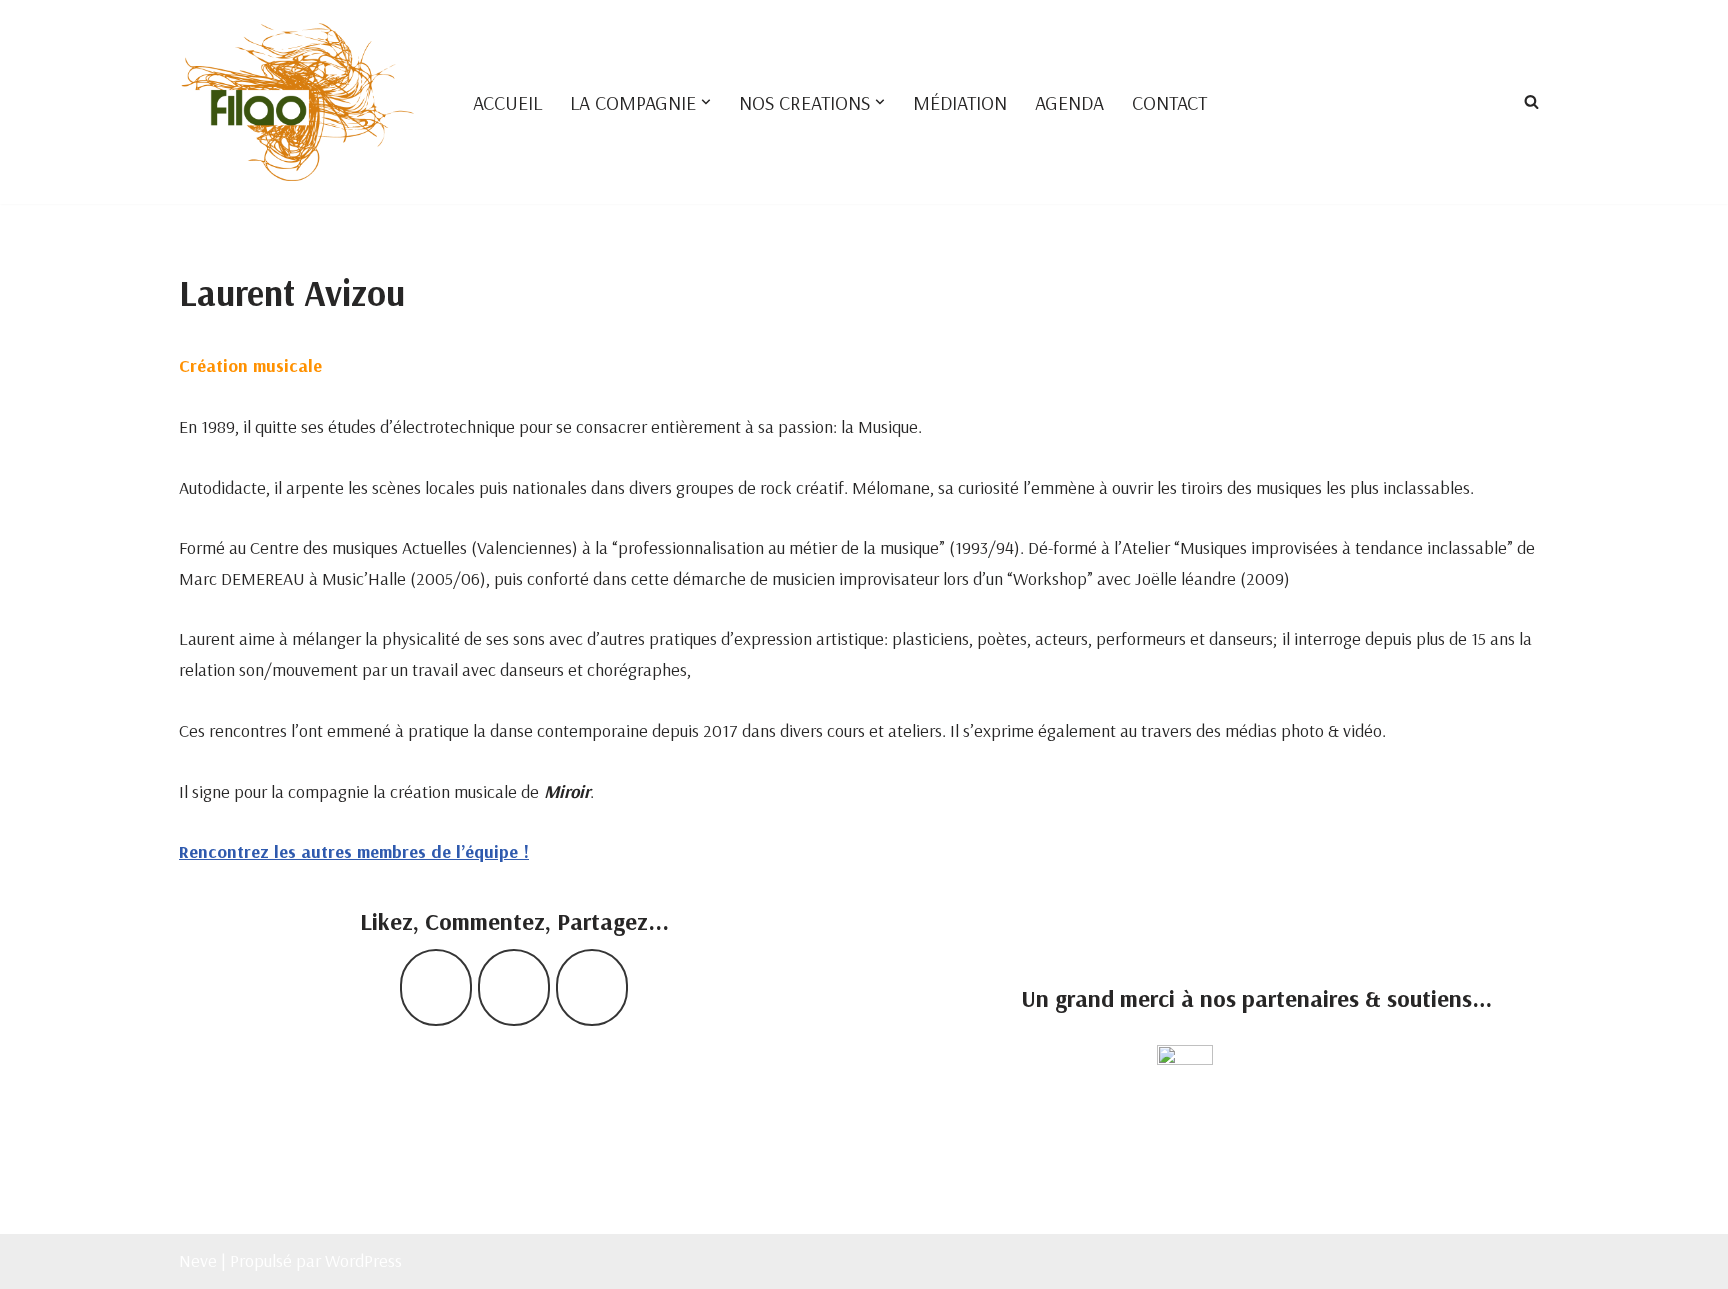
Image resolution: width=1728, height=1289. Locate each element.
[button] (706, 102)
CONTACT (1169, 102)
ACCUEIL (507, 102)
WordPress (363, 1260)
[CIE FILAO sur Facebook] (436, 987)
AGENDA (1069, 102)
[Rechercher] (1531, 101)
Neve (198, 1260)
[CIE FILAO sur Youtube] (592, 987)
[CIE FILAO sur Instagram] (514, 987)
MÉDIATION (960, 102)
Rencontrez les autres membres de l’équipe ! (354, 851)
